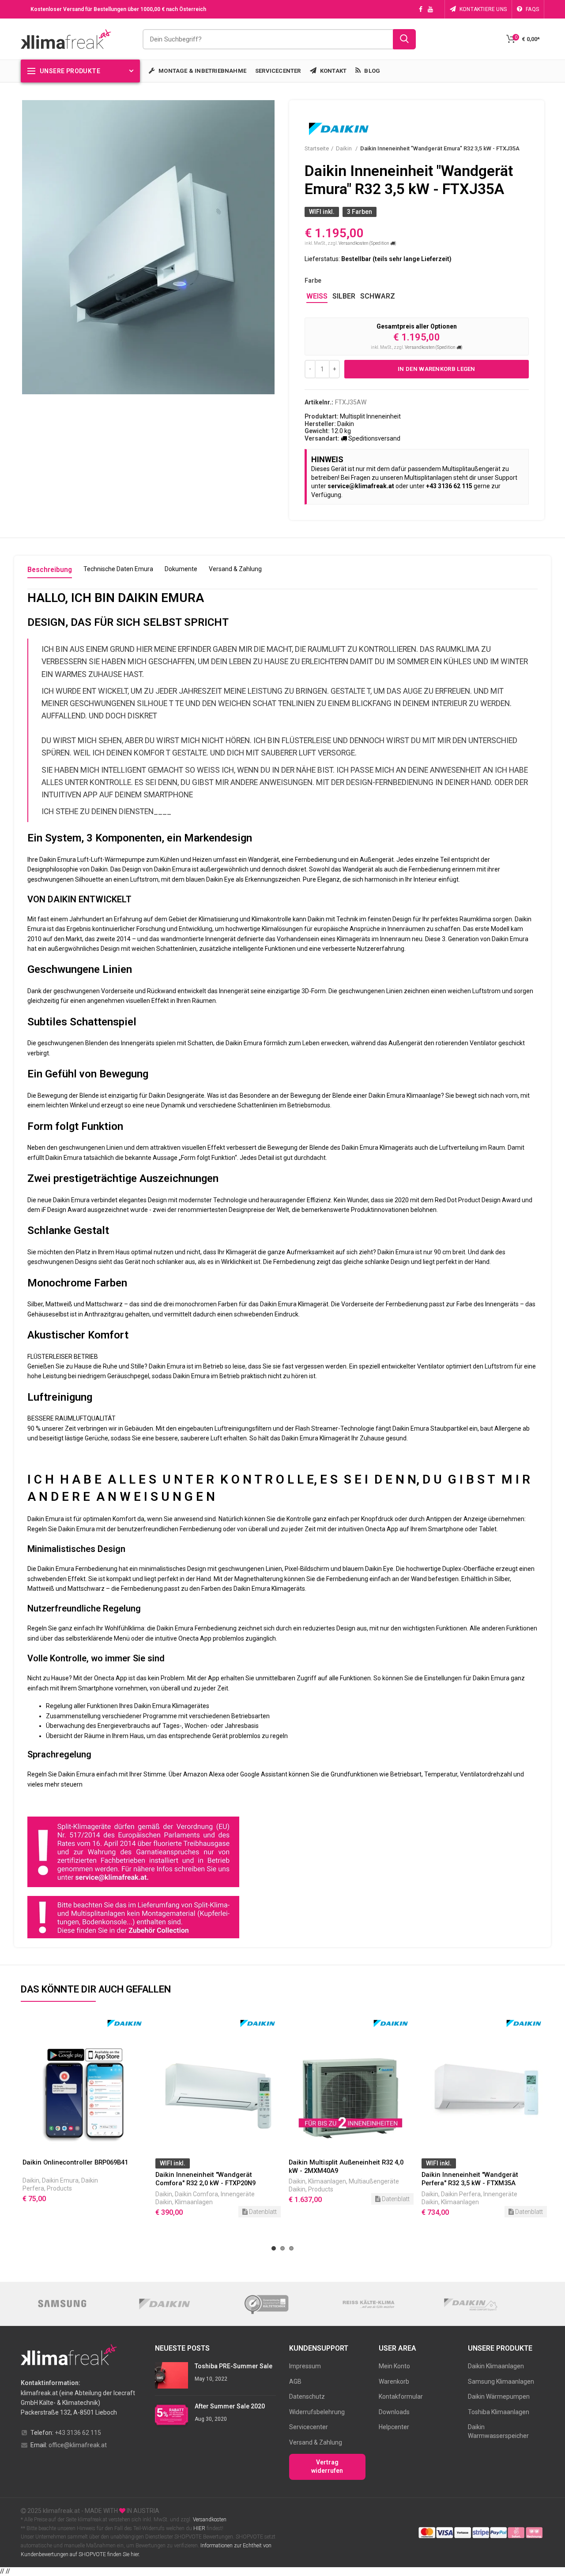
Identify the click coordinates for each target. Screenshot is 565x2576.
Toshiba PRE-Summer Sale (234, 2366)
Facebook (421, 9)
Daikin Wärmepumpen (499, 2397)
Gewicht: (317, 431)
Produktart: (322, 416)
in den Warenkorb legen (437, 369)
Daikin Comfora (63, 2194)
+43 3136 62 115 (78, 2433)
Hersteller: (320, 424)
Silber (344, 296)
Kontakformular (401, 2397)
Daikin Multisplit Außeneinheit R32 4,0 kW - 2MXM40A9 (213, 2167)
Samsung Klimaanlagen (501, 2382)
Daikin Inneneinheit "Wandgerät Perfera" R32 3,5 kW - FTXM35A (337, 2179)
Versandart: (322, 438)
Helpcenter (394, 2427)
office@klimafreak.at (78, 2445)
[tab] (50, 572)
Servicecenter (309, 2427)
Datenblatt (129, 2212)
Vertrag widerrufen (327, 2467)
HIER (199, 2528)
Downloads (394, 2412)
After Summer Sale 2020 (230, 2406)
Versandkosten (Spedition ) (367, 243)
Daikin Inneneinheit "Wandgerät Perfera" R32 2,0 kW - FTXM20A (470, 2179)
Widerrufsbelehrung (317, 2412)
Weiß (317, 296)
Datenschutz (307, 2397)
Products (187, 2189)
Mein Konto (394, 2366)
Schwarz (378, 296)
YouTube (430, 9)
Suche (404, 39)
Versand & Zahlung (316, 2442)
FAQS (532, 9)
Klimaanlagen (60, 2202)
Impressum (305, 2366)
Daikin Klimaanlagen (496, 2366)
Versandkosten (209, 2520)
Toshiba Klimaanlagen (499, 2412)
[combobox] (279, 39)
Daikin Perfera (328, 2194)
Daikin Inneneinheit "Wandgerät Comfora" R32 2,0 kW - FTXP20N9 (72, 2179)
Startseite (317, 148)
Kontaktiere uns (483, 9)
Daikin (345, 148)
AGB (295, 2382)
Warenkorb (394, 2382)
